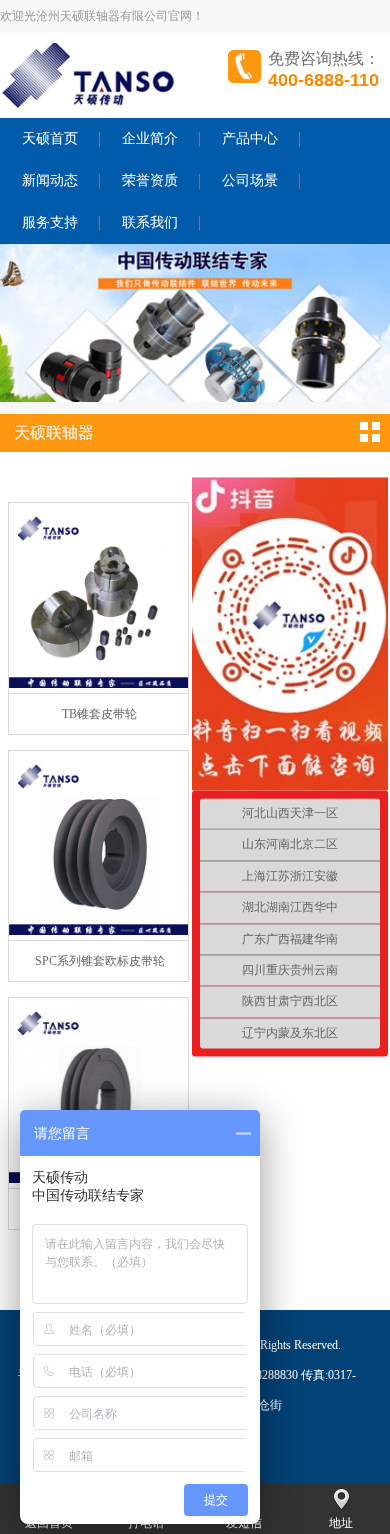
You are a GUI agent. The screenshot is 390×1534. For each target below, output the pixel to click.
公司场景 (250, 180)
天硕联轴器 (54, 432)
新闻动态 (50, 180)
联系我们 (150, 222)
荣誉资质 (150, 180)
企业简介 (150, 138)
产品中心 (250, 138)
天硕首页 (50, 138)
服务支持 (50, 222)
